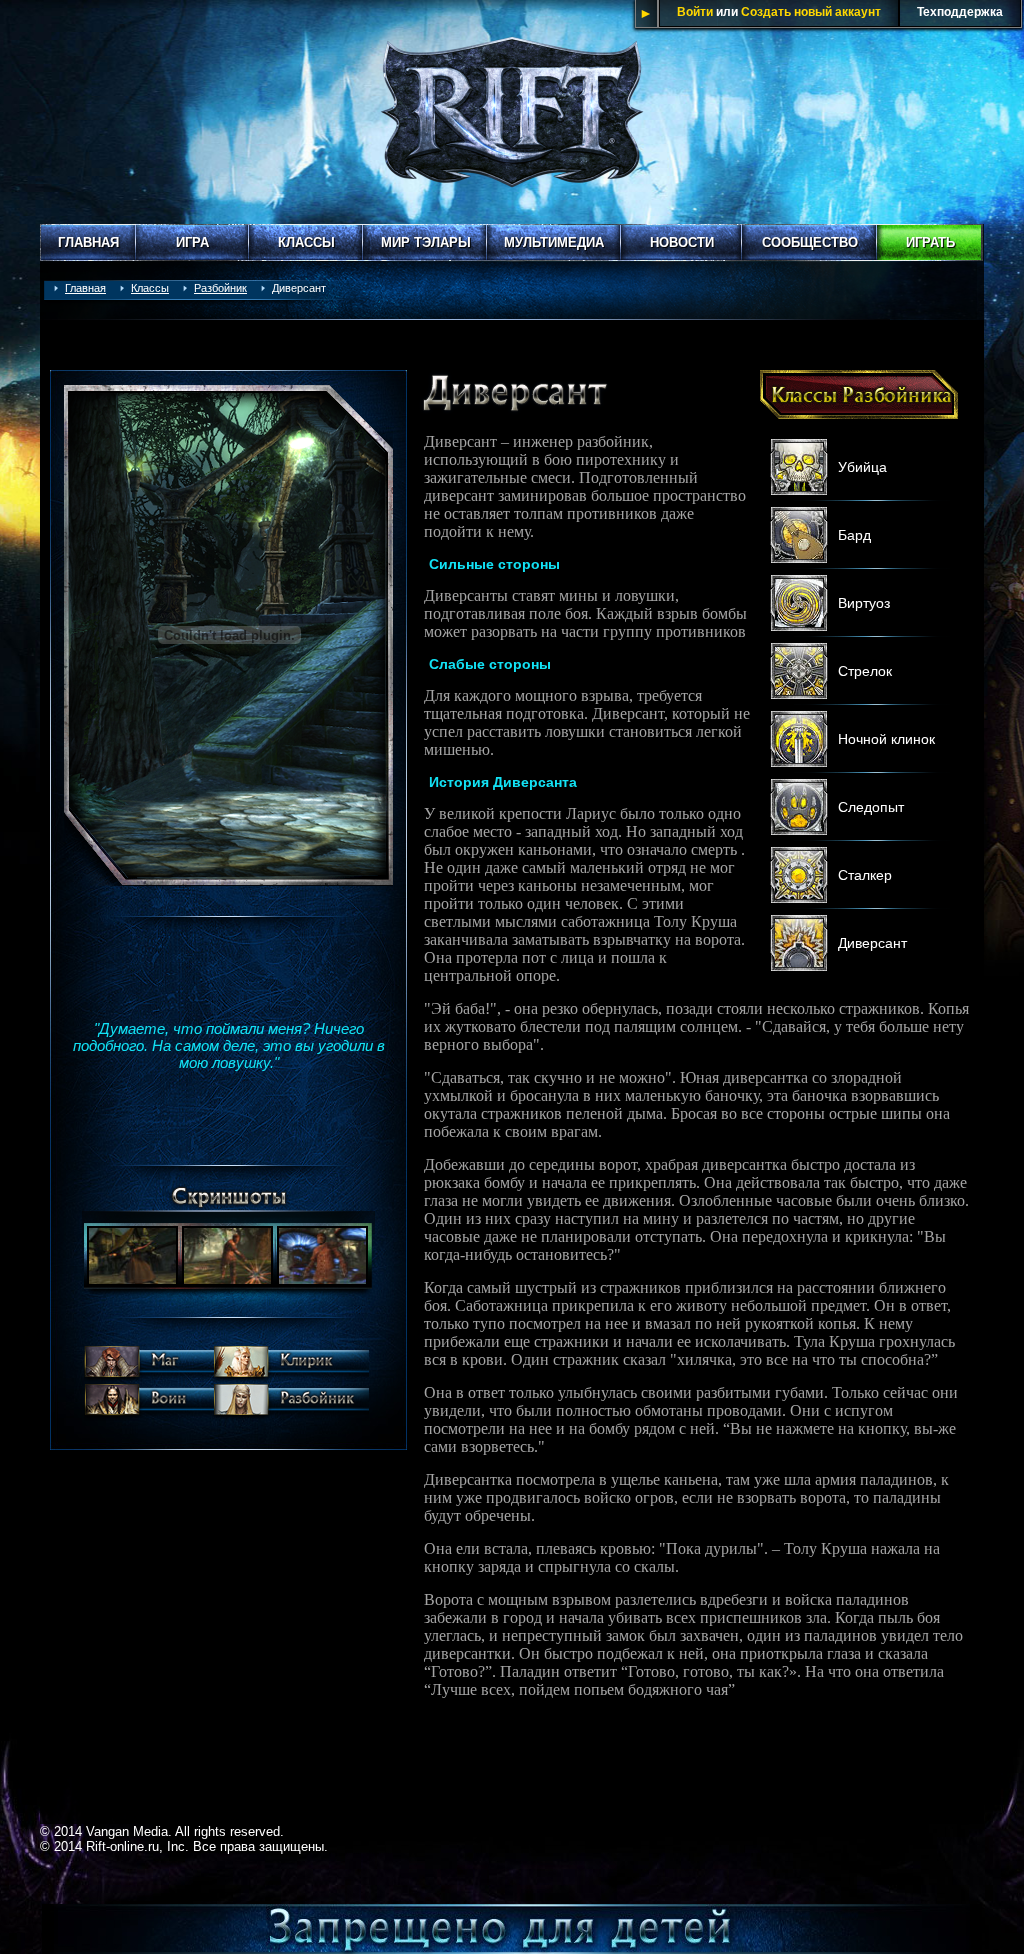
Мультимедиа (554, 242)
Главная (88, 242)
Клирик (291, 1365)
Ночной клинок (886, 739)
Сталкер (865, 875)
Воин (148, 1403)
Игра (192, 242)
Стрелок (865, 671)
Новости (682, 242)
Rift (512, 112)
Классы (306, 242)
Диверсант (872, 943)
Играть (930, 242)
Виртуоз (864, 603)
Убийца (862, 467)
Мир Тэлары (426, 242)
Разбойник (220, 288)
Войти (695, 12)
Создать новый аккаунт (811, 12)
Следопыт (871, 807)
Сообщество (810, 242)
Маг (148, 1365)
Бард (854, 535)
